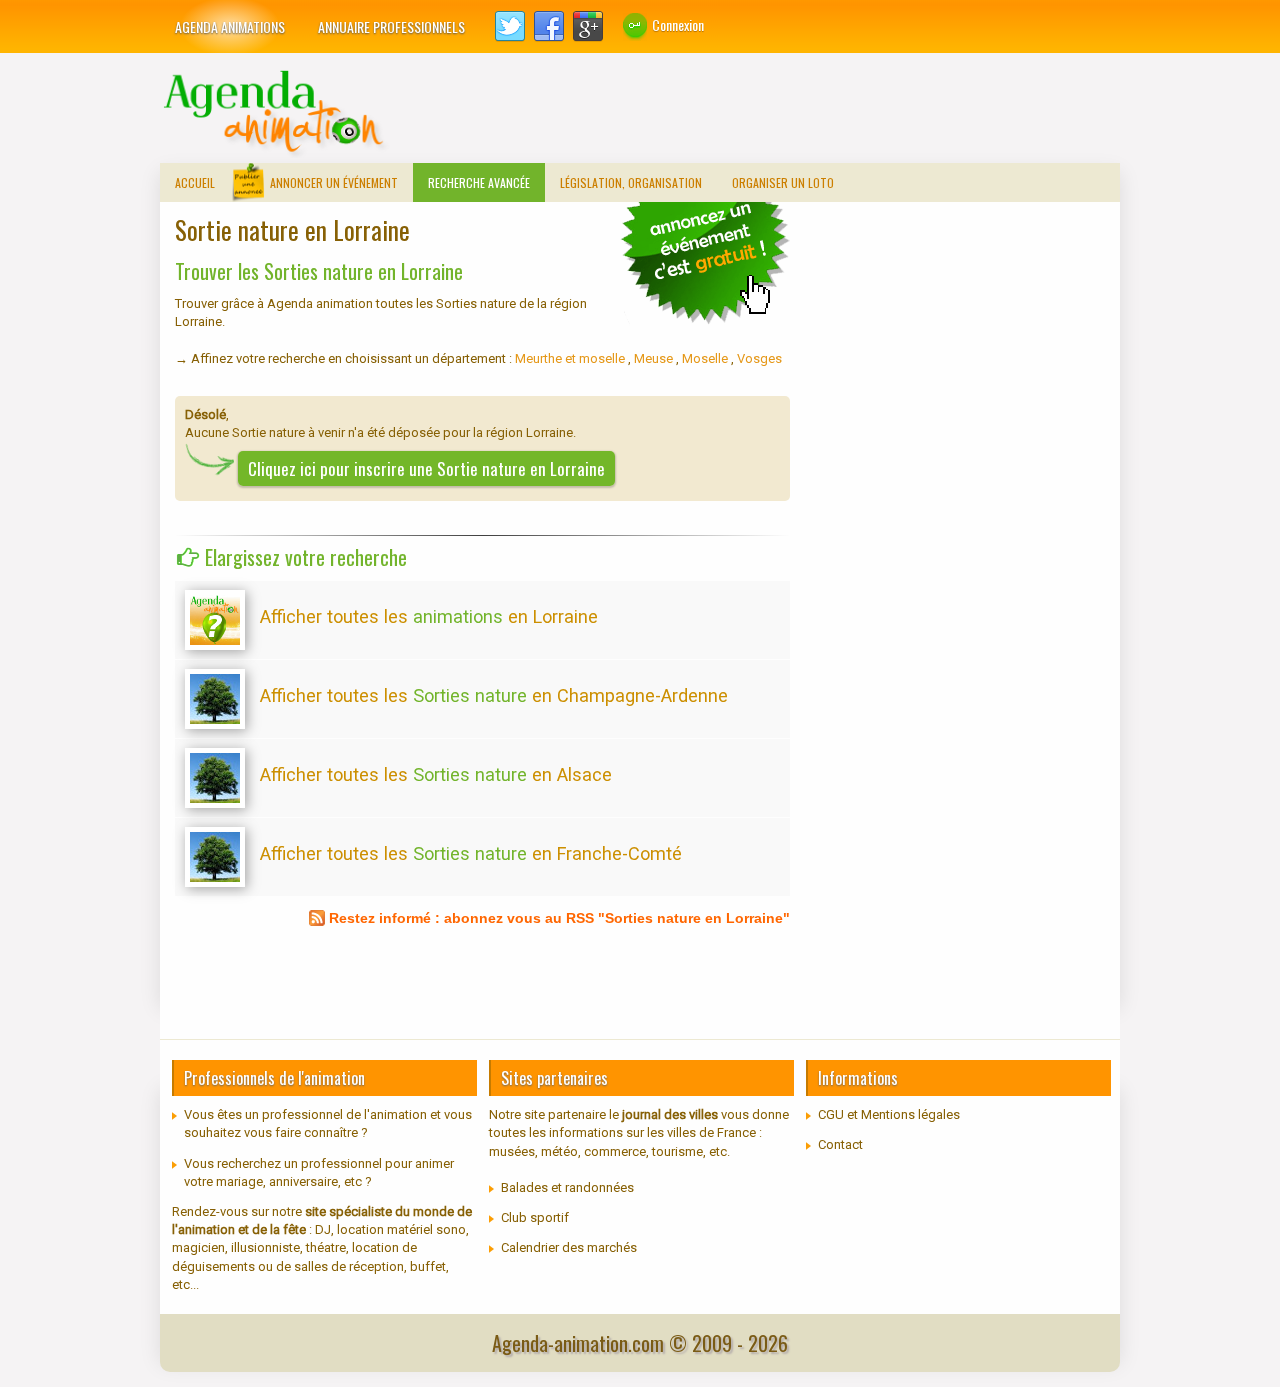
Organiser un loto (783, 182)
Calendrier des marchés (569, 1247)
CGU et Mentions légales (889, 1114)
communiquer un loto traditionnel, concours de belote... (705, 261)
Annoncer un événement (334, 182)
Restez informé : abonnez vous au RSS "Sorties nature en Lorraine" (559, 918)
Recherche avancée (479, 182)
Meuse (655, 358)
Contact (840, 1144)
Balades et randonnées (567, 1187)
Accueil (195, 182)
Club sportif (535, 1217)
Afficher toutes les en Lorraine (429, 616)
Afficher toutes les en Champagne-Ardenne (494, 695)
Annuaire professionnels (391, 26)
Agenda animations (230, 26)
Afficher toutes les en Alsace (436, 774)
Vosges (759, 358)
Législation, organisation (631, 182)
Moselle (706, 358)
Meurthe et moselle (571, 358)
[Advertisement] (756, 113)
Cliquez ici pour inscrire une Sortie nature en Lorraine (426, 468)
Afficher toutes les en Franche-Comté (471, 853)
